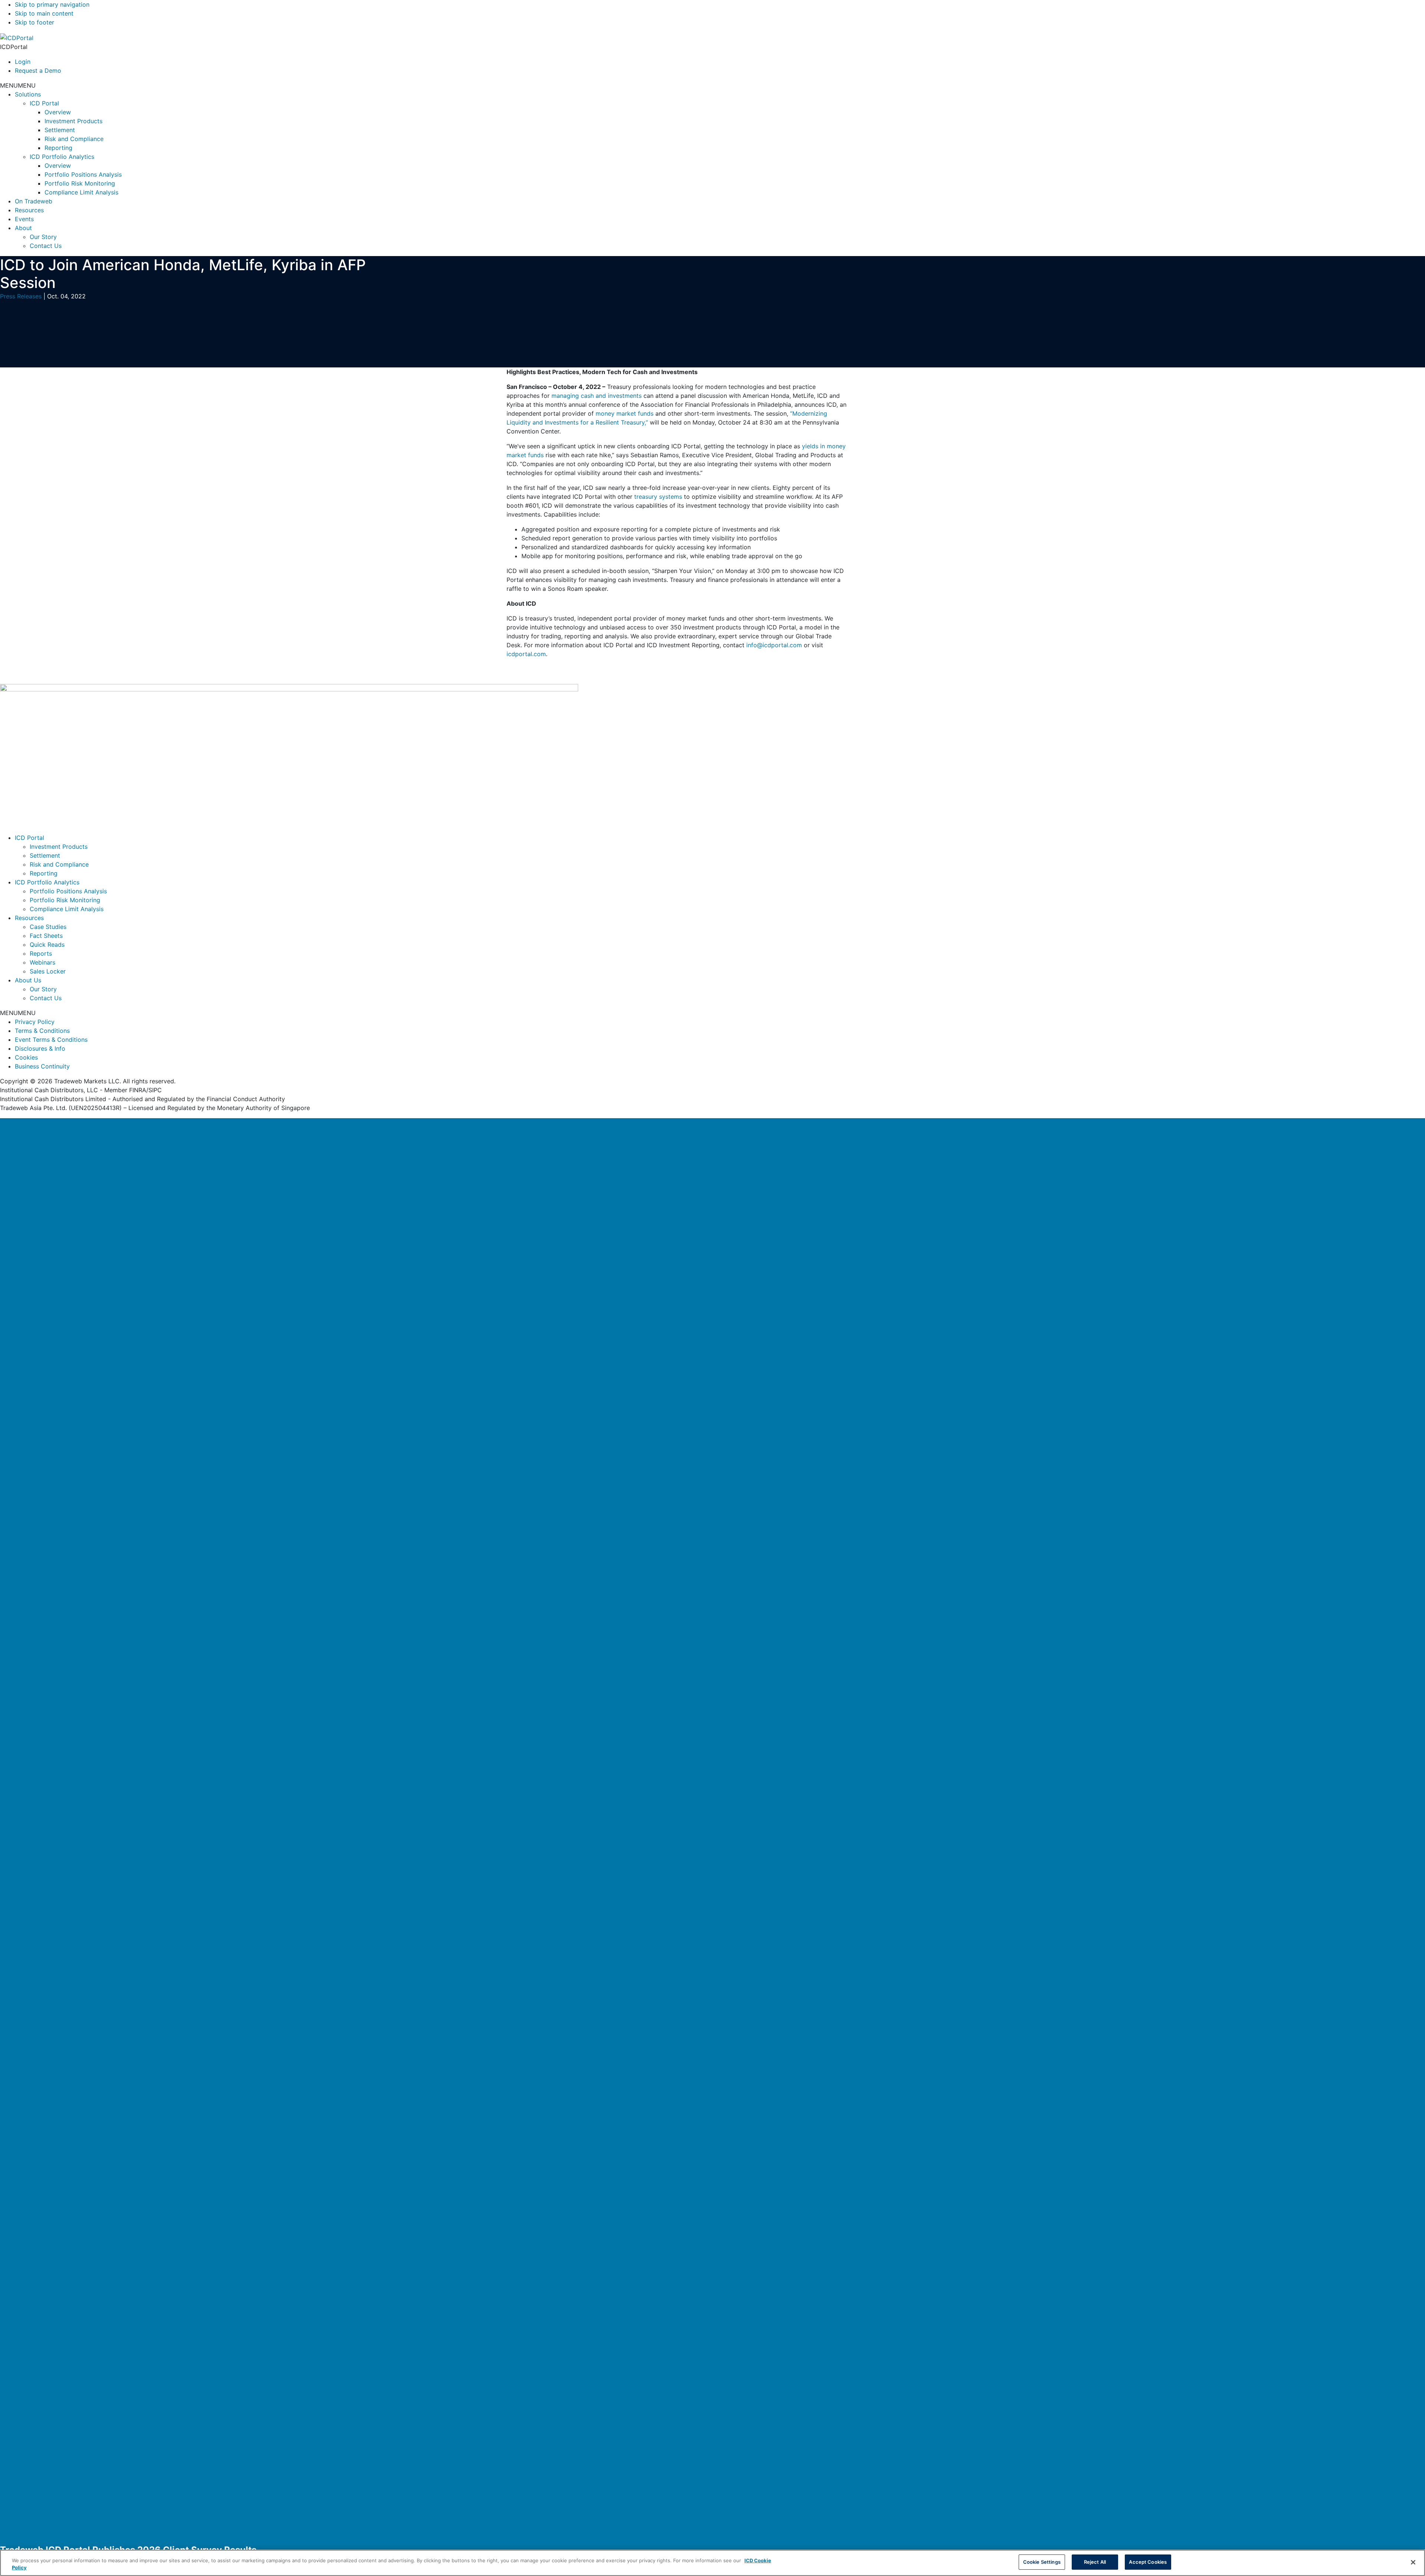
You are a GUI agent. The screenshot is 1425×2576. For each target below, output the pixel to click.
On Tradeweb (34, 201)
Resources (29, 210)
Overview (58, 112)
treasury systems (658, 497)
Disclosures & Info (40, 1048)
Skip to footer (35, 22)
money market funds (625, 413)
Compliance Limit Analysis (81, 192)
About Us (28, 980)
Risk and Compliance (74, 139)
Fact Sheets (46, 936)
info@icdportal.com (774, 645)
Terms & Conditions (42, 1031)
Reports (41, 953)
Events (24, 219)
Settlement (60, 130)
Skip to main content (44, 13)
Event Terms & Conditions (51, 1040)
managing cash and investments (597, 396)
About (23, 228)
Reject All (1095, 2562)
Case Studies (48, 927)
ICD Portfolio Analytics (62, 157)
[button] (18, 85)
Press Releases (21, 296)
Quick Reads (47, 945)
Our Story (43, 237)
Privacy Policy (35, 1022)
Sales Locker (48, 971)
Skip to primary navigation (52, 4)
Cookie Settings (1042, 2562)
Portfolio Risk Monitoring (80, 183)
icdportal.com (526, 654)
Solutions (28, 94)
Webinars (42, 962)
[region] (712, 2563)
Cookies (26, 1057)
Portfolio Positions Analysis (83, 174)
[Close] (712, 1830)
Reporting (58, 148)
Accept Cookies (1148, 2562)
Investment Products (73, 121)
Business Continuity (42, 1066)
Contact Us (46, 246)
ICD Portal (44, 103)
